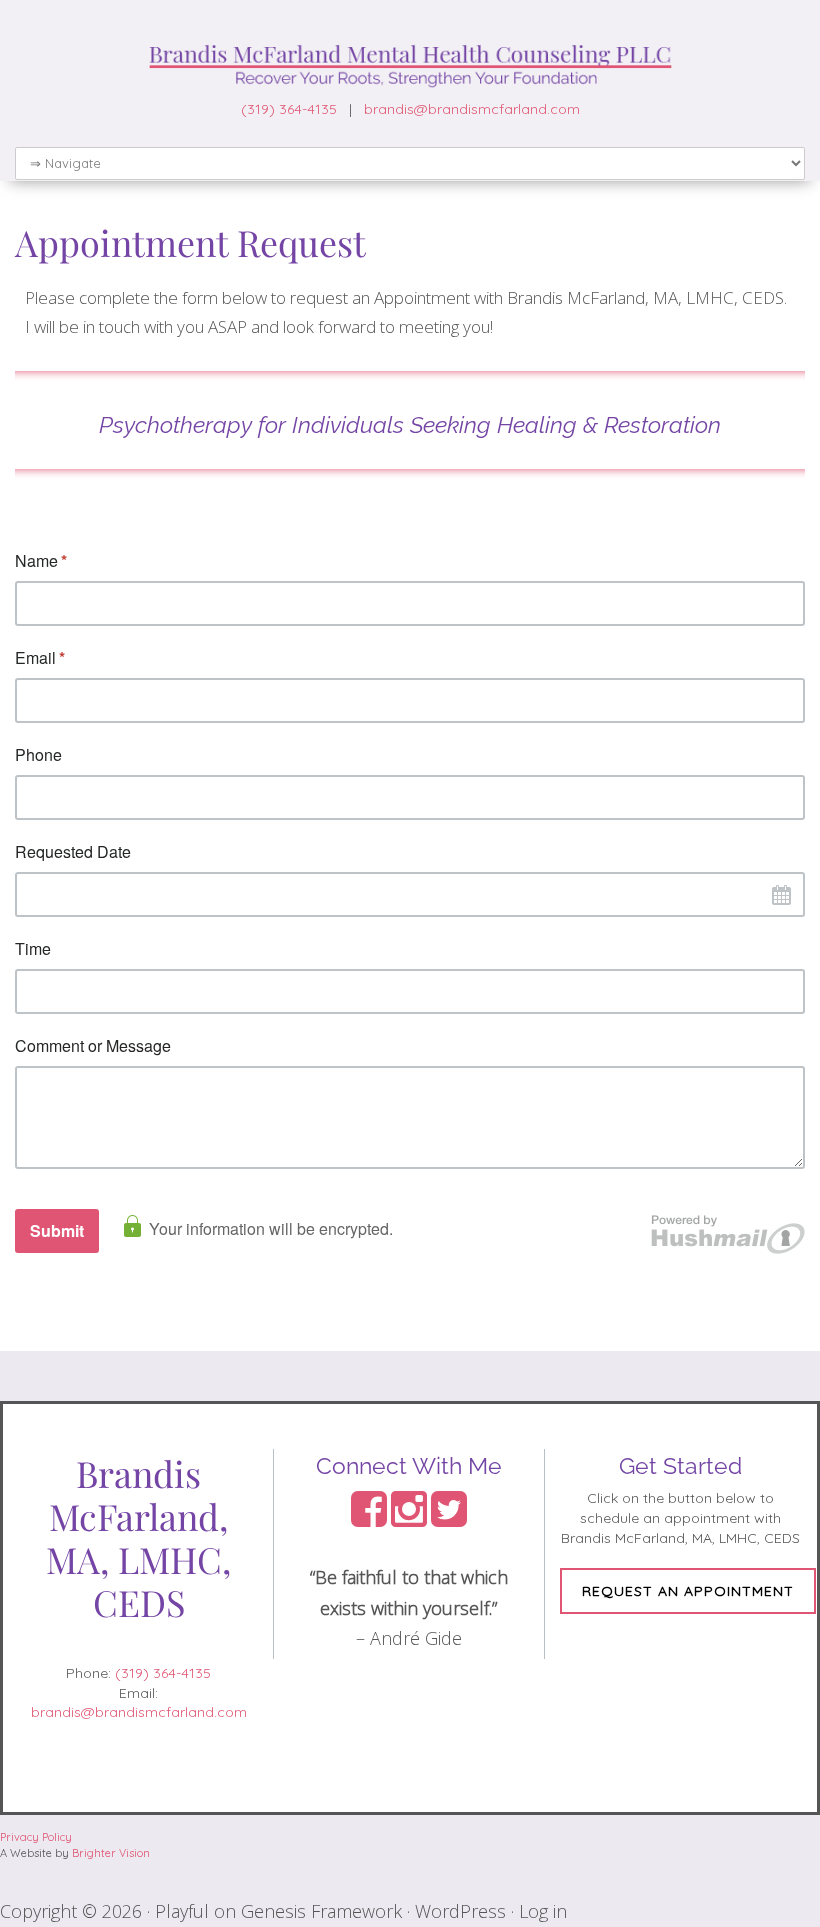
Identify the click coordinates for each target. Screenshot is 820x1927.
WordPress (460, 1911)
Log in (543, 1911)
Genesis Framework (321, 1911)
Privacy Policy (36, 1837)
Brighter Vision (111, 1853)
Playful (182, 1911)
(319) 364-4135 (289, 109)
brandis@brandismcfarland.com (472, 109)
